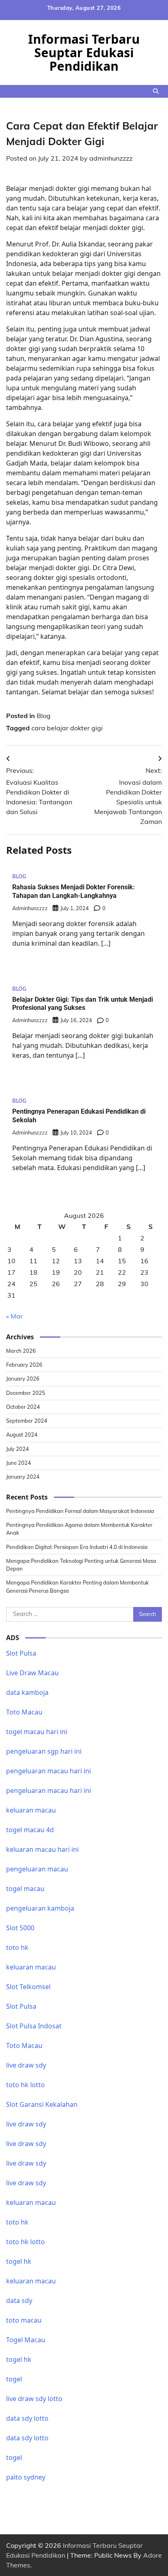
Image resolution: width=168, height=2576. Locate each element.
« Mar (14, 1316)
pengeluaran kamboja (40, 1908)
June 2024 (19, 1463)
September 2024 (27, 1421)
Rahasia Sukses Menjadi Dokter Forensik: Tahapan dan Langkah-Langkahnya (74, 891)
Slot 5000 (20, 1928)
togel (14, 2379)
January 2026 (23, 1379)
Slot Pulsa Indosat (34, 2026)
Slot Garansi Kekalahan (42, 2104)
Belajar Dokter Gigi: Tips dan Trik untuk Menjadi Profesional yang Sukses (83, 1004)
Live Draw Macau (32, 1673)
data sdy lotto (27, 2418)
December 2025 (26, 1393)
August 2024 (22, 1435)
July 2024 (18, 1449)
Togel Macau (26, 2340)
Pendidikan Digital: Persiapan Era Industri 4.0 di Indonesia (77, 1547)
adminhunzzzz (111, 158)
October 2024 (23, 1407)
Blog (44, 716)
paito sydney (26, 2477)
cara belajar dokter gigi (67, 728)
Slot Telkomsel (28, 1987)
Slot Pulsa (21, 1653)
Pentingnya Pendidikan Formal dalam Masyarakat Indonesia (80, 1511)
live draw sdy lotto (34, 2399)
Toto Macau (24, 1712)
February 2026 (24, 1365)
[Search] (156, 91)
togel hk (19, 2359)
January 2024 (23, 1477)
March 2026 (21, 1351)
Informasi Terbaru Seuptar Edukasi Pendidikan (84, 53)
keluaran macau (31, 2281)
